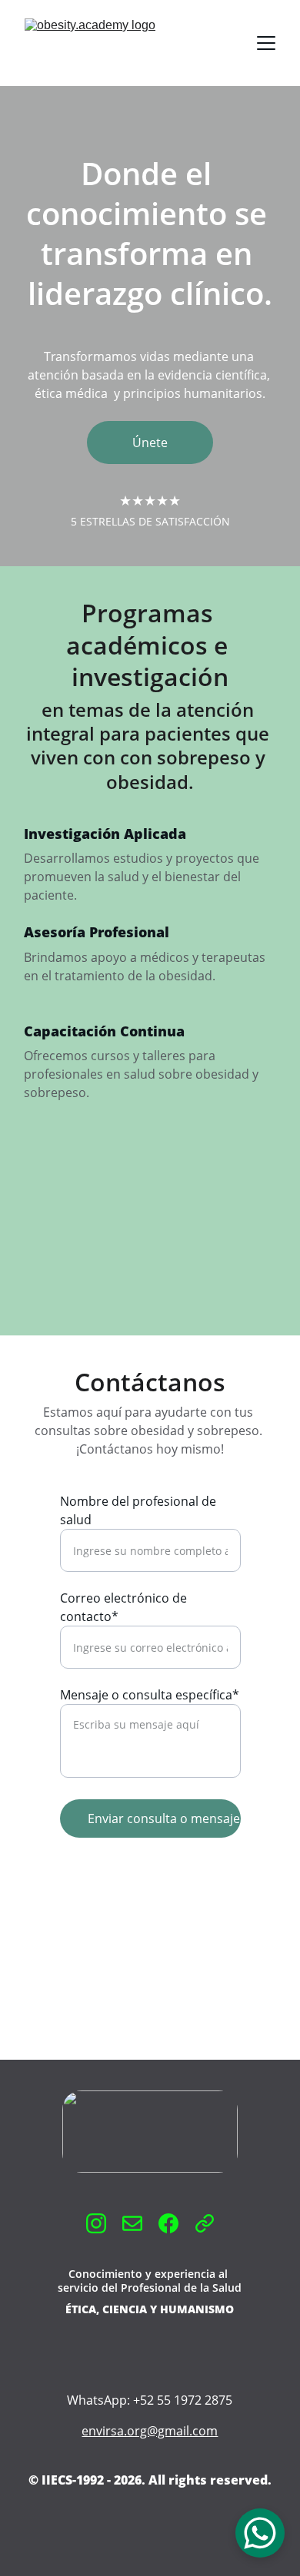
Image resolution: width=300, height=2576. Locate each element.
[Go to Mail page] (132, 2223)
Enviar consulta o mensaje (164, 1818)
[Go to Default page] (205, 2223)
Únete (150, 443)
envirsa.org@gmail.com (150, 2431)
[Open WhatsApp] (260, 2533)
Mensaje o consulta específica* (150, 1695)
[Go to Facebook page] (168, 2223)
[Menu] (266, 43)
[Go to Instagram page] (96, 2223)
